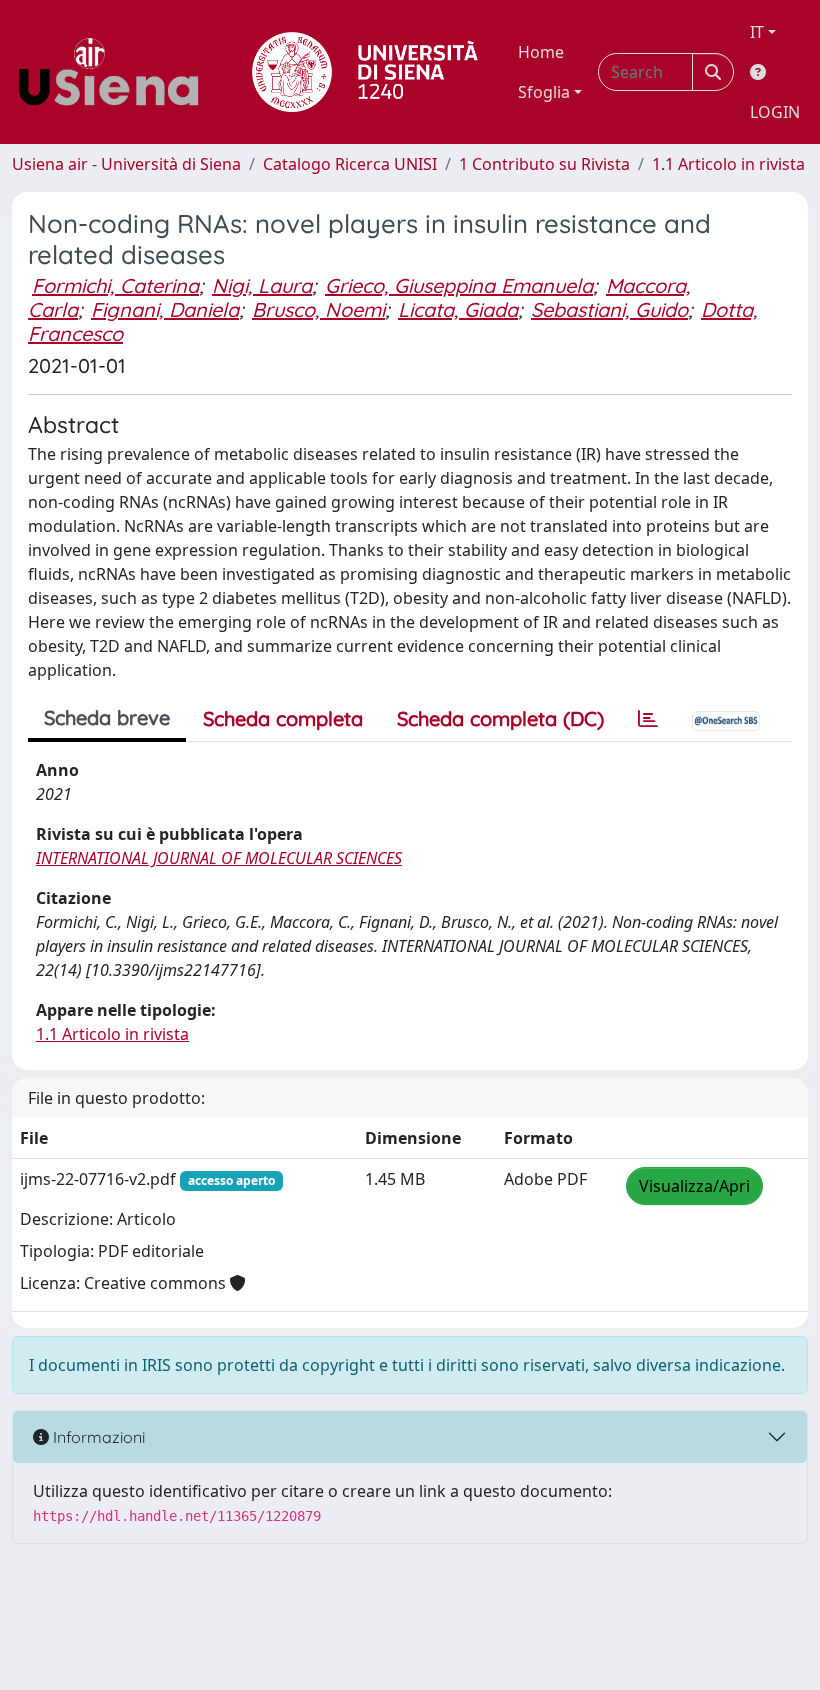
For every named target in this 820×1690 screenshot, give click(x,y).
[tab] (648, 719)
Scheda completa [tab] (283, 718)
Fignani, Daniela (165, 309)
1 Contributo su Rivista (544, 164)
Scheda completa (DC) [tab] (500, 718)
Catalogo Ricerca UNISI (350, 164)
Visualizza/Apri (694, 1186)
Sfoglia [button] (544, 92)
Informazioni (97, 1437)
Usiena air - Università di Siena (126, 164)
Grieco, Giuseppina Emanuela (459, 285)
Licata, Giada (458, 309)
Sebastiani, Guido (609, 309)
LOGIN (775, 112)
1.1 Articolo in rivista (728, 164)
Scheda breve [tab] (107, 717)
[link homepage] (116, 72)
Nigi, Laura (262, 285)
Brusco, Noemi (318, 309)
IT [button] (757, 32)
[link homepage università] (365, 72)
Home (541, 52)
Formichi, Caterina (115, 285)
